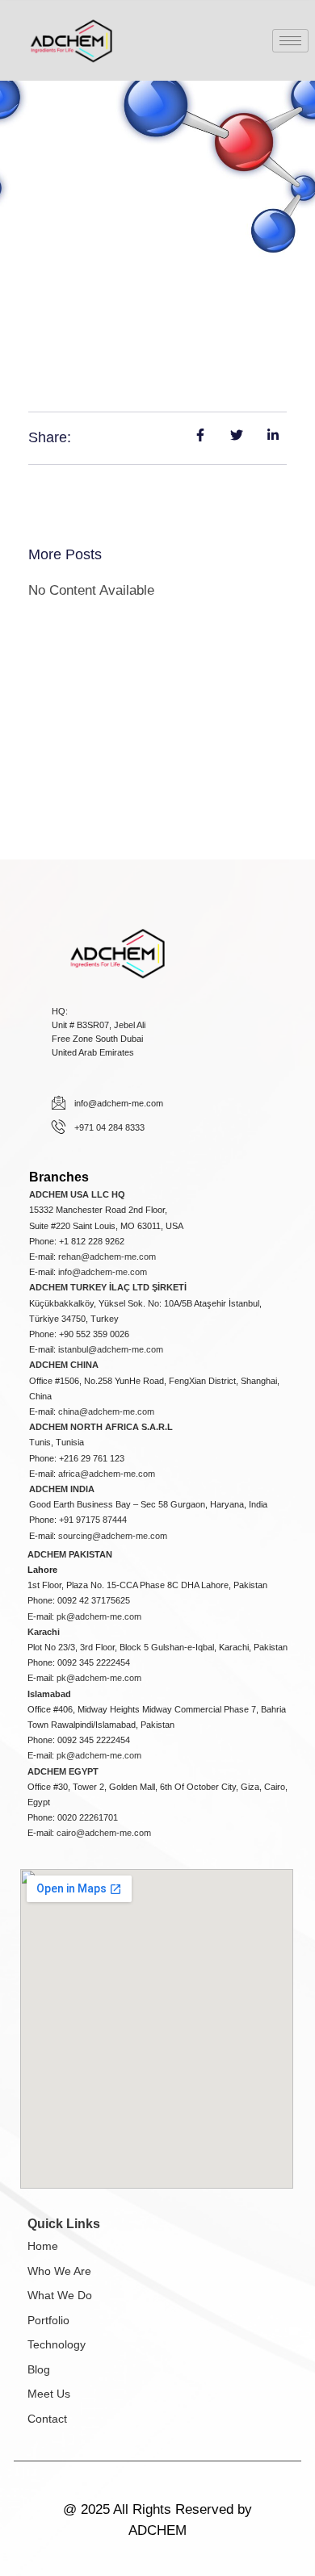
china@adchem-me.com (106, 1411)
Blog (39, 2369)
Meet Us (49, 2394)
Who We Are (59, 2271)
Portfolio (48, 2320)
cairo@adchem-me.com (104, 1833)
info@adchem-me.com (103, 1272)
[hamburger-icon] (290, 41)
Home (43, 2246)
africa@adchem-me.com (107, 1474)
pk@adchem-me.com (99, 1616)
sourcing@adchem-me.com (113, 1536)
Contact (47, 2419)
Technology (57, 2344)
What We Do (60, 2295)
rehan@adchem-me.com (107, 1257)
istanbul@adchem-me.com (111, 1349)
